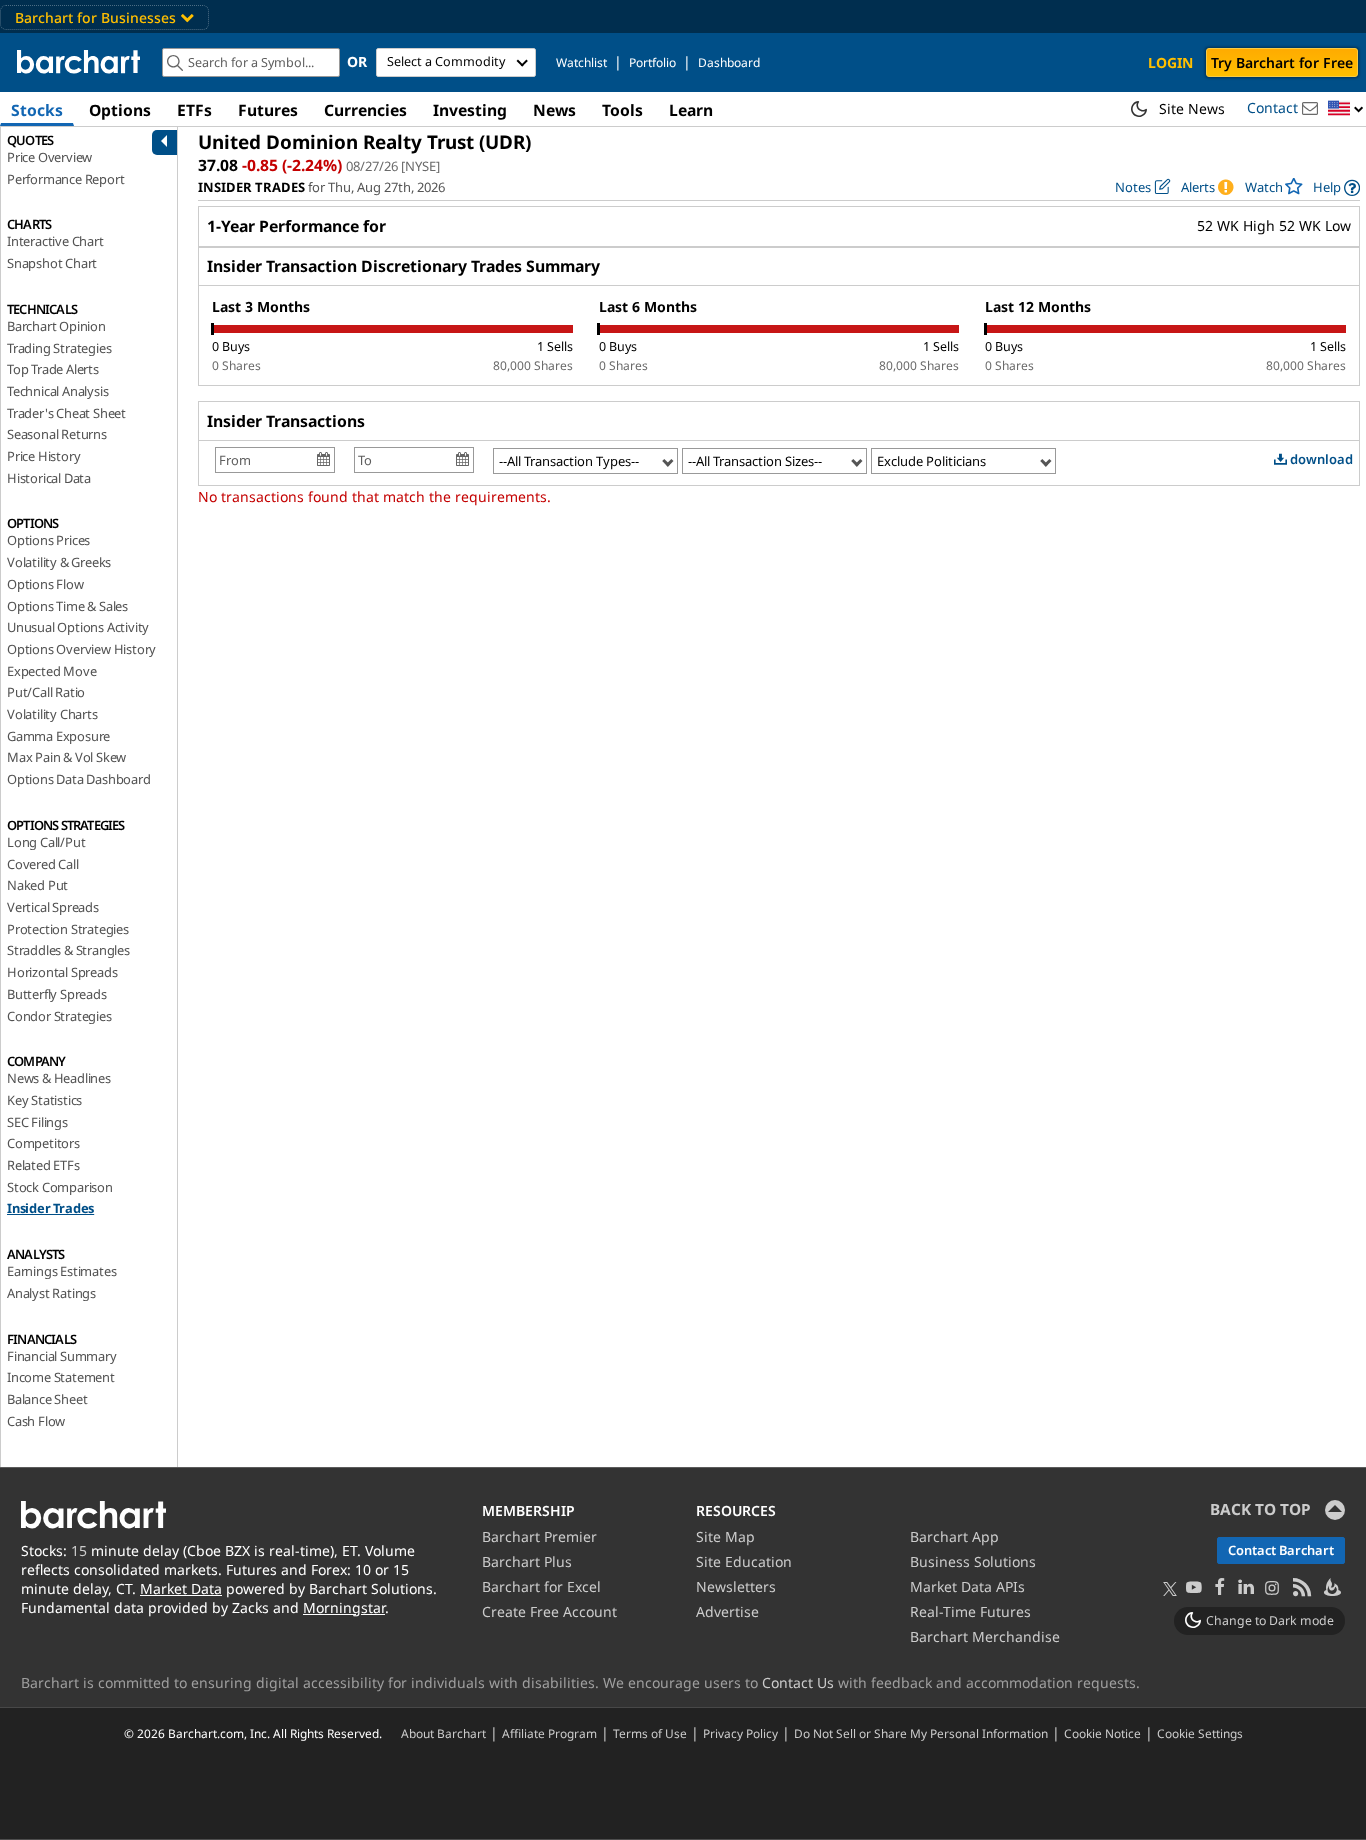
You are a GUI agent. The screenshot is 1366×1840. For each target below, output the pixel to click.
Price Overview (49, 157)
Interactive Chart (55, 241)
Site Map (725, 1536)
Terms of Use (650, 1733)
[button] (1346, 109)
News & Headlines (59, 1078)
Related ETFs (43, 1165)
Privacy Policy (740, 1733)
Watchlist (581, 62)
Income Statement (61, 1377)
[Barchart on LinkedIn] (1246, 1588)
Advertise (727, 1611)
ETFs (194, 110)
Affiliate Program (549, 1733)
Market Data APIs (967, 1586)
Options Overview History (81, 649)
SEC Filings (37, 1122)
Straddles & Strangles (68, 950)
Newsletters (736, 1586)
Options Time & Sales (67, 606)
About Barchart (443, 1733)
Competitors (43, 1143)
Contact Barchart (1281, 1550)
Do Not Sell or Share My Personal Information (921, 1733)
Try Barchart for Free (1282, 62)
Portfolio (652, 62)
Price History (43, 456)
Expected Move (51, 671)
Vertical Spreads (53, 907)
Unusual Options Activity (78, 627)
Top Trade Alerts (53, 369)
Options (120, 110)
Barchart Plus (527, 1561)
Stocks (37, 110)
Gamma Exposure (58, 736)
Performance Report (65, 179)
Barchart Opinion (56, 326)
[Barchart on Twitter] (1170, 1590)
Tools (622, 110)
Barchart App (954, 1536)
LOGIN (1170, 62)
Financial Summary (62, 1356)
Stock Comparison (60, 1187)
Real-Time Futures (970, 1611)
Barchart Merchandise (985, 1636)
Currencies (365, 110)
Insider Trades (50, 1208)
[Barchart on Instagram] (1272, 1588)
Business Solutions (973, 1561)
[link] (1336, 187)
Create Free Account (549, 1611)
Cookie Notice (1102, 1733)
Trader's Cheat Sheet (66, 413)
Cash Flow (36, 1421)
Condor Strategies (59, 1016)
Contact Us (798, 1682)
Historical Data (49, 478)
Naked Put (37, 885)
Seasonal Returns (57, 434)
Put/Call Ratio (46, 692)
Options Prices (48, 540)
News (554, 110)
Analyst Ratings (51, 1293)
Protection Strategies (68, 929)
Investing (470, 110)
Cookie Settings (1200, 1733)
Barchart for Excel (541, 1586)
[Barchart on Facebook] (1220, 1588)
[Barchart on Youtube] (1194, 1588)
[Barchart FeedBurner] (1331, 1588)
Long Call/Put (46, 842)
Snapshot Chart (52, 263)
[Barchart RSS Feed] (1301, 1588)
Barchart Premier (539, 1536)
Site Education (744, 1561)
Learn (691, 110)
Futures (268, 110)
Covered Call (43, 864)
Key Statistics (44, 1100)
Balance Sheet (47, 1399)
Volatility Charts (52, 714)
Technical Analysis (57, 391)
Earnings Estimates (61, 1271)
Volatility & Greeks (59, 562)
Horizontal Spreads (62, 972)
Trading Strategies (59, 348)
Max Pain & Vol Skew (66, 757)
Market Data (181, 1588)
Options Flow (45, 584)
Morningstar (344, 1607)
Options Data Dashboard (79, 779)
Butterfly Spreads (57, 994)
